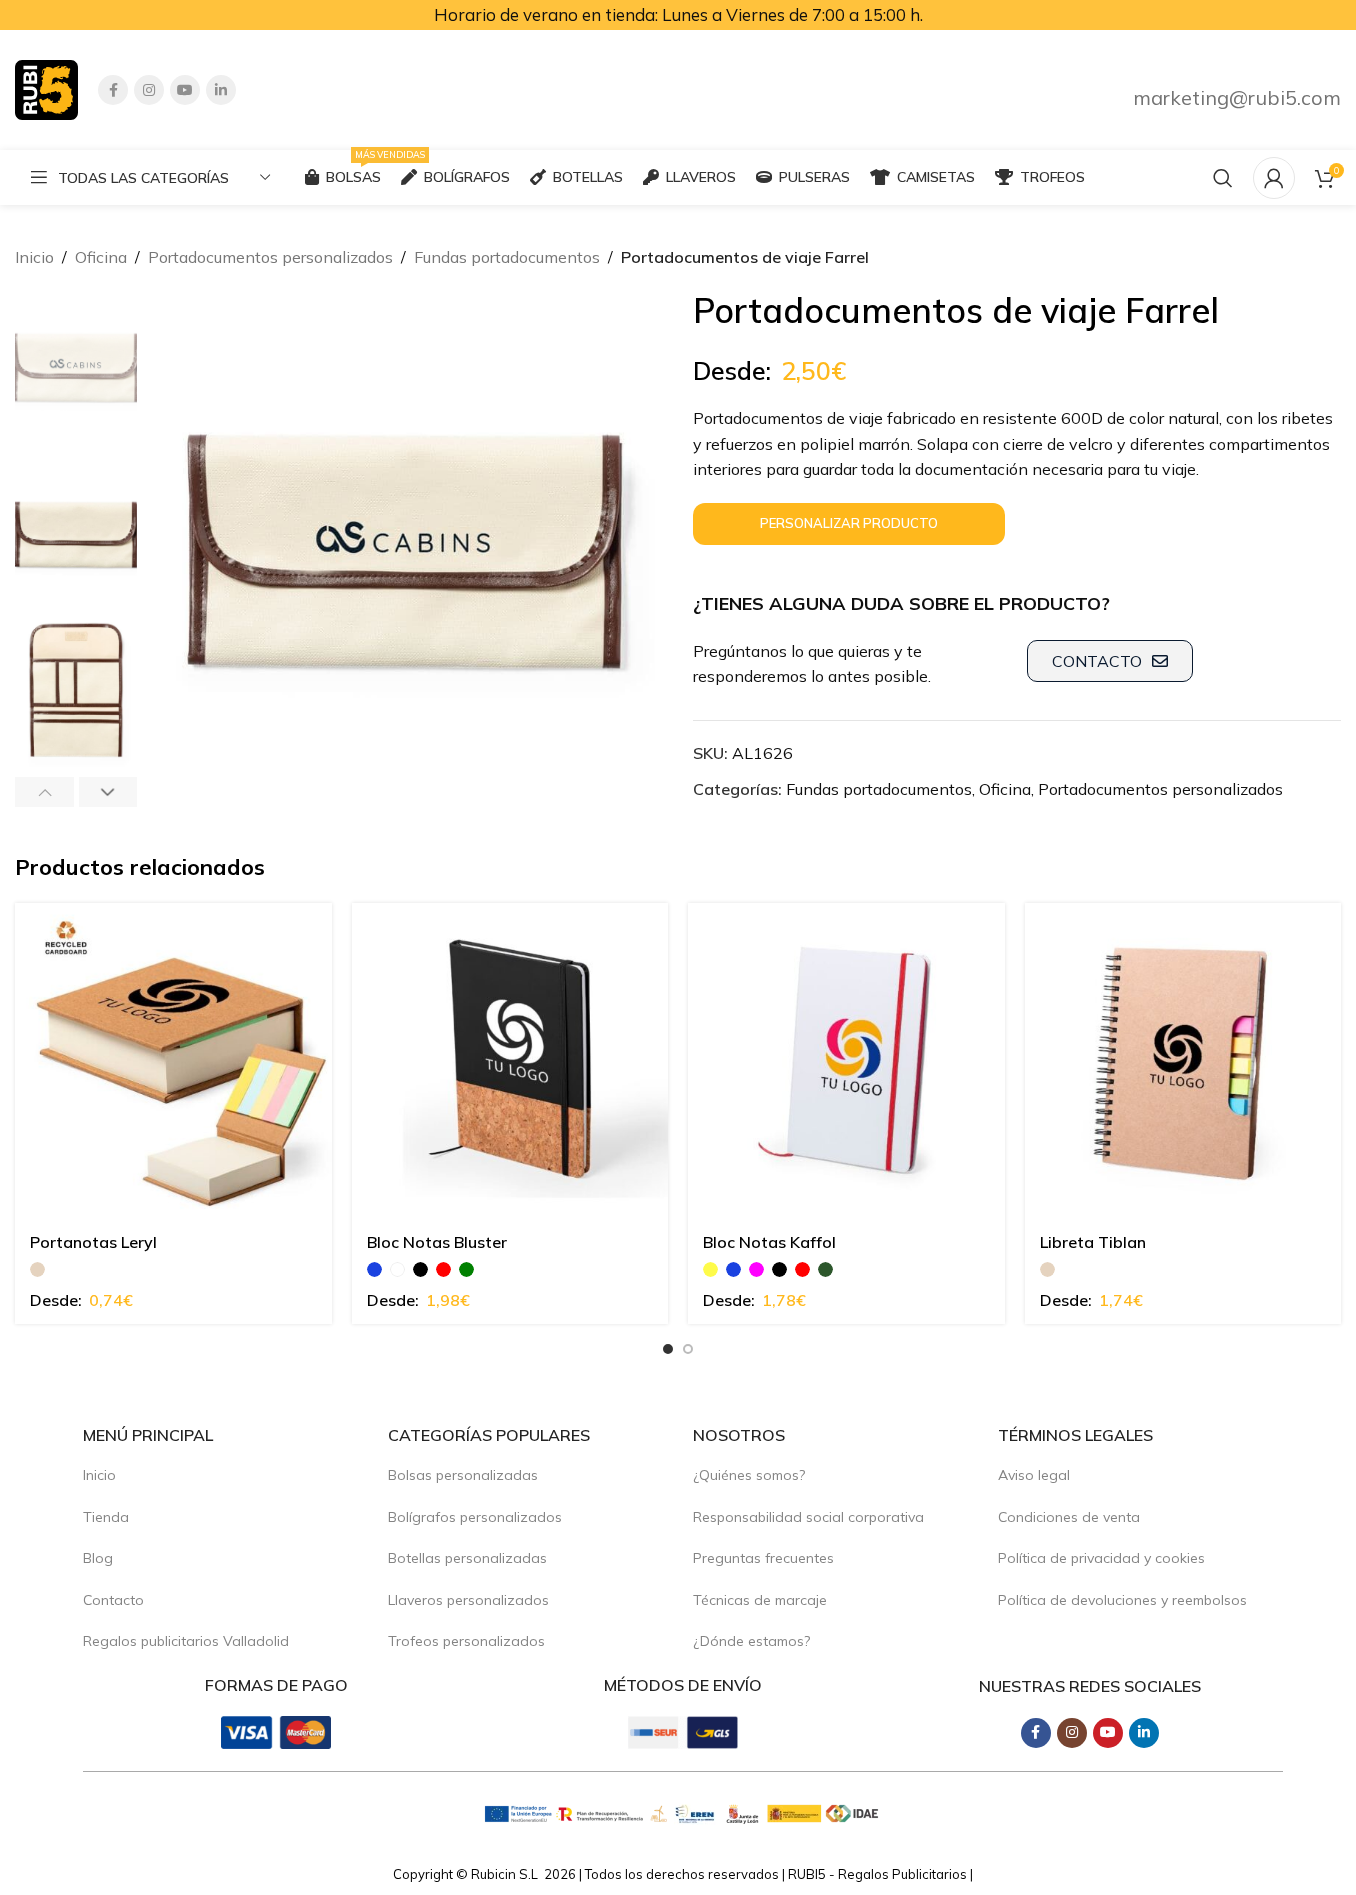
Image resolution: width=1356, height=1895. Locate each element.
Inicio (34, 257)
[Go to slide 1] (668, 1349)
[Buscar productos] (1223, 178)
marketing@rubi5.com (1237, 97)
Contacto (113, 1600)
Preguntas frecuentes (763, 1558)
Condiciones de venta (1069, 1517)
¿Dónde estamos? (751, 1641)
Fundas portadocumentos (507, 257)
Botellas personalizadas (467, 1558)
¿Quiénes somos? (749, 1475)
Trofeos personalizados (466, 1641)
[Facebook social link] (113, 90)
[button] (44, 792)
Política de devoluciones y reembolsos (1122, 1600)
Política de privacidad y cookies (1101, 1558)
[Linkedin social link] (221, 90)
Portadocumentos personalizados (270, 257)
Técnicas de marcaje (760, 1600)
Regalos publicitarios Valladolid (186, 1641)
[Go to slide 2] (688, 1349)
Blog (98, 1558)
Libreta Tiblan (1093, 1242)
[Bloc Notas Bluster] (510, 1061)
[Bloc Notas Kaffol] (846, 1061)
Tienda (106, 1517)
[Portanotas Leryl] (173, 1061)
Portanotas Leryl (93, 1242)
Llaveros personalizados (468, 1600)
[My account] (1274, 178)
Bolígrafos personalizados (475, 1517)
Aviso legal (1034, 1475)
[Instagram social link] (149, 90)
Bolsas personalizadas (463, 1475)
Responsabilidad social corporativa (808, 1517)
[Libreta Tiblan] (1183, 1061)
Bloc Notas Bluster (437, 1242)
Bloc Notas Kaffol (769, 1242)
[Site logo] (46, 88)
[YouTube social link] (185, 90)
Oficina (101, 257)
